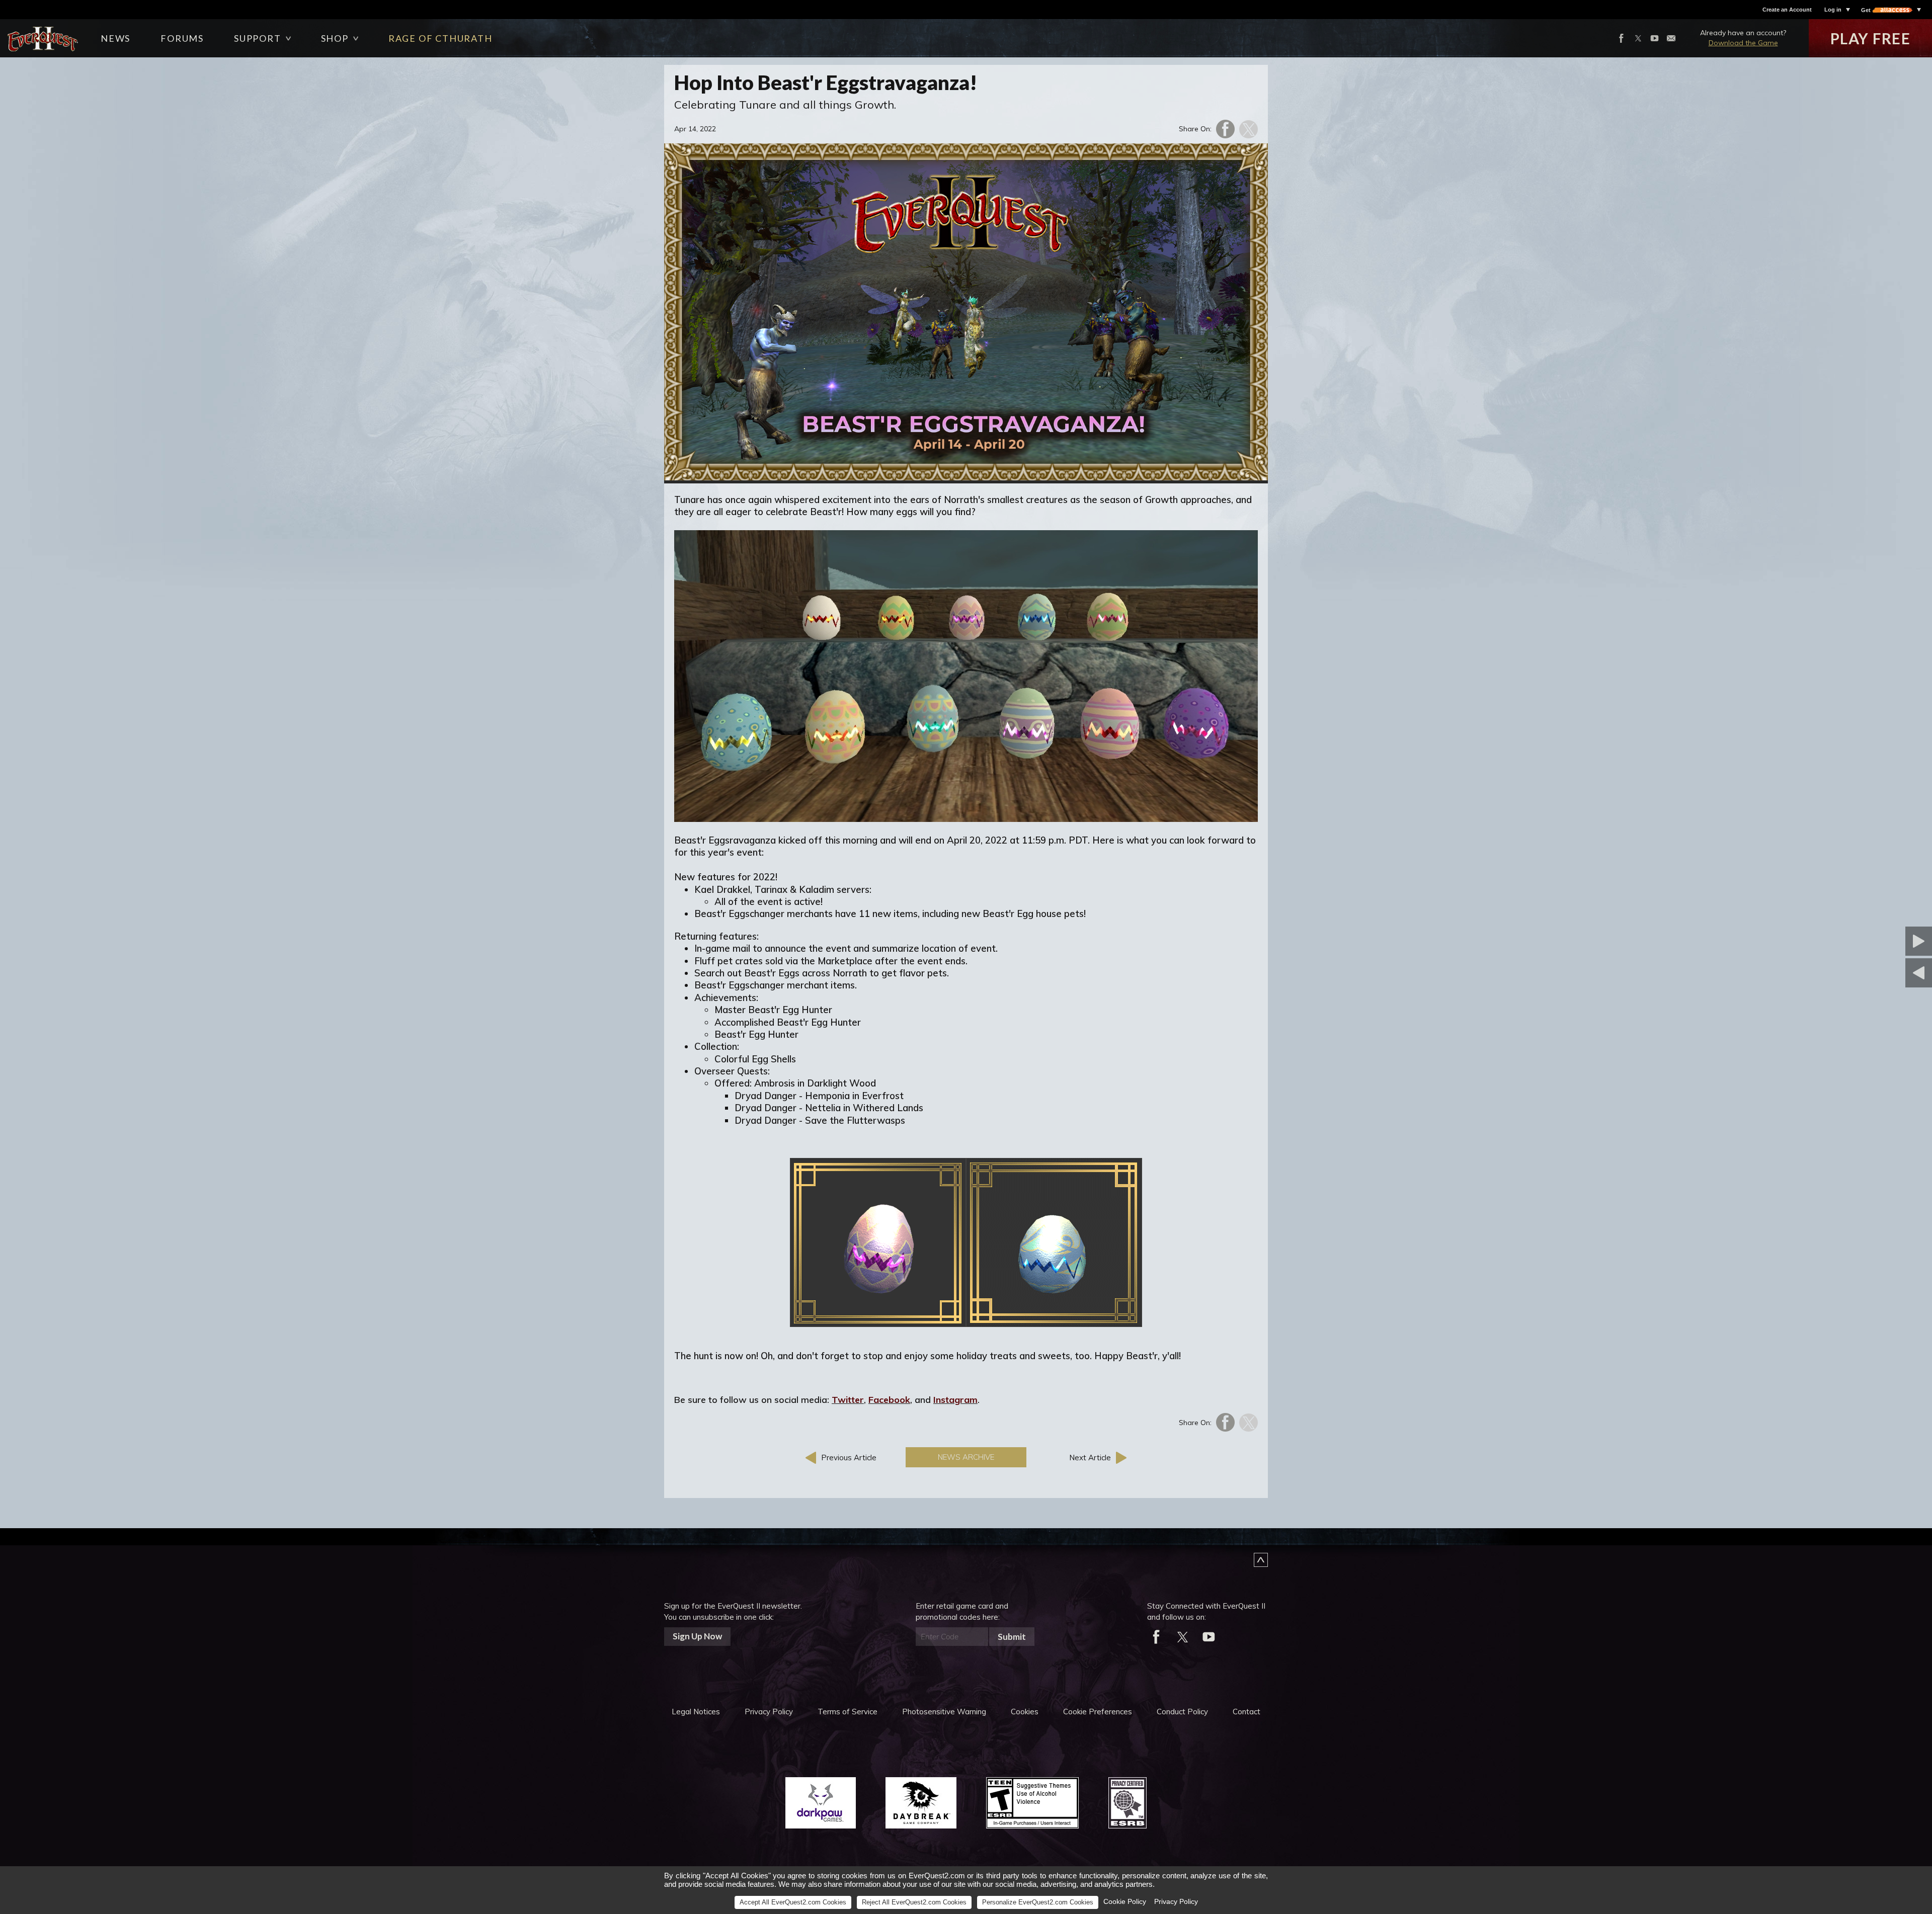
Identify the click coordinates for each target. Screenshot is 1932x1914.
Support (258, 38)
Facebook (889, 1400)
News (115, 38)
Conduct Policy (1182, 1712)
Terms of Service (848, 1712)
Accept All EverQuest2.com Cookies (793, 1902)
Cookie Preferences (1098, 1712)
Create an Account (1787, 10)
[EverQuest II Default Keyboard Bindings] (1869, 973)
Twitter (848, 1400)
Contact (1246, 1712)
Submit (1012, 1637)
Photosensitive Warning (944, 1712)
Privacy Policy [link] (1176, 1901)
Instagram (955, 1400)
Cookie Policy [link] (1125, 1901)
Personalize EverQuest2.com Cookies (1038, 1902)
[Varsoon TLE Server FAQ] (1869, 941)
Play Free (1871, 38)
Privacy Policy (769, 1712)
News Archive (966, 1457)
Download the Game (1743, 43)
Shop (335, 38)
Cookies (1025, 1712)
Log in (1833, 10)
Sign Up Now (697, 1636)
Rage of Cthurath (440, 38)
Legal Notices (696, 1712)
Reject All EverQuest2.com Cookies (914, 1902)
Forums (182, 38)
